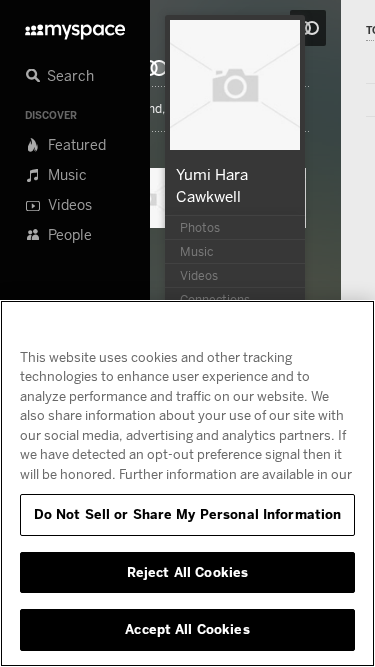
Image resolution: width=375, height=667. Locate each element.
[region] (187, 483)
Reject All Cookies (187, 572)
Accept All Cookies (187, 629)
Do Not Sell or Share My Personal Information (188, 514)
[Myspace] (75, 26)
